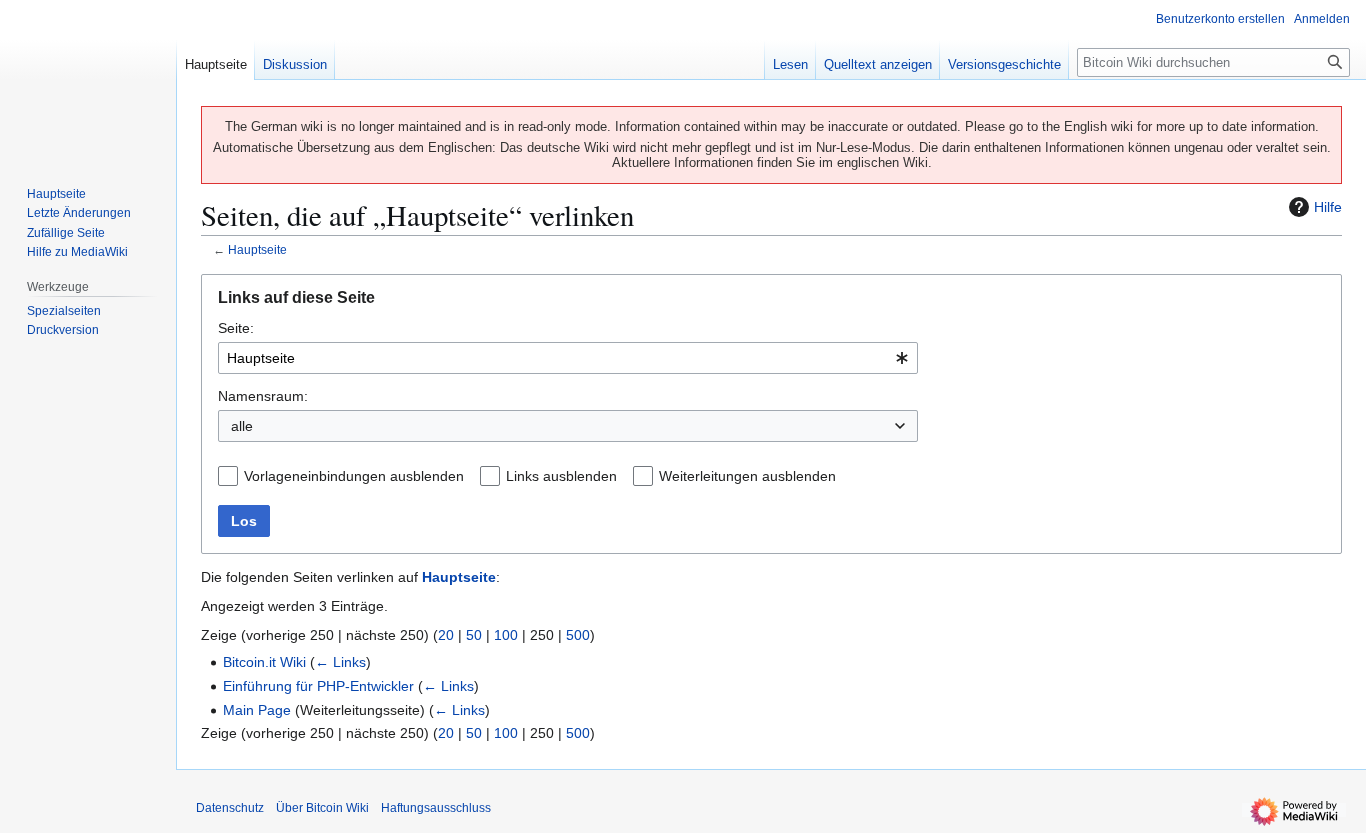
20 (446, 635)
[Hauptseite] (88, 80)
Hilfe (1328, 207)
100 (506, 635)
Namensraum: (263, 396)
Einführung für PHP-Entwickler (318, 686)
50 (474, 635)
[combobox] (568, 358)
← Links (340, 662)
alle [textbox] (242, 426)
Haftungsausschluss (436, 808)
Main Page (257, 710)
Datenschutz (230, 808)
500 (578, 635)
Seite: (236, 328)
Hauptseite (257, 249)
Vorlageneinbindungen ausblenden (354, 476)
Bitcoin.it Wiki (264, 662)
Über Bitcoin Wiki (322, 808)
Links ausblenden (561, 476)
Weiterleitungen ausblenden (747, 476)
